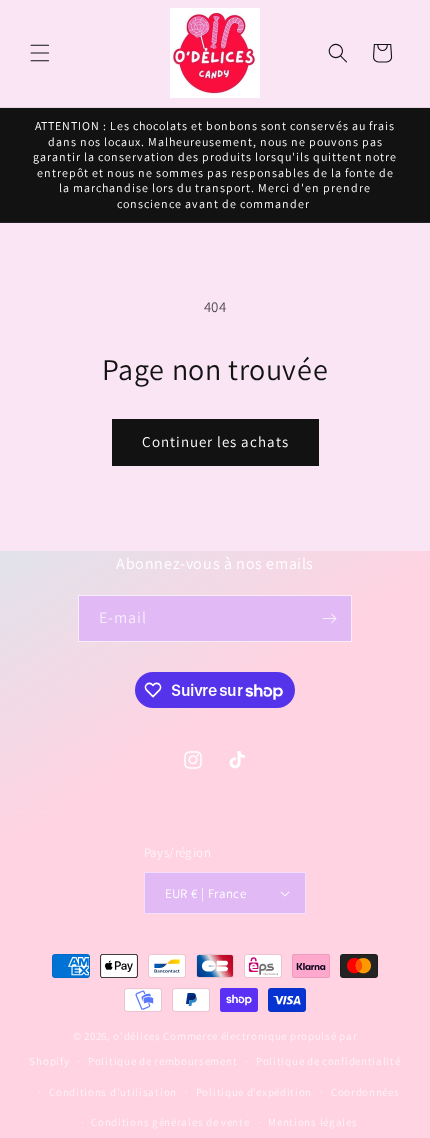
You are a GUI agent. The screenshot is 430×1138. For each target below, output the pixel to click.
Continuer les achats (215, 441)
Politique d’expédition (254, 1092)
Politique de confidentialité (328, 1061)
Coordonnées (365, 1092)
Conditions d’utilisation (113, 1092)
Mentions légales (312, 1122)
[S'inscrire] (329, 618)
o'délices (136, 1036)
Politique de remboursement (162, 1061)
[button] (40, 53)
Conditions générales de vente (170, 1122)
